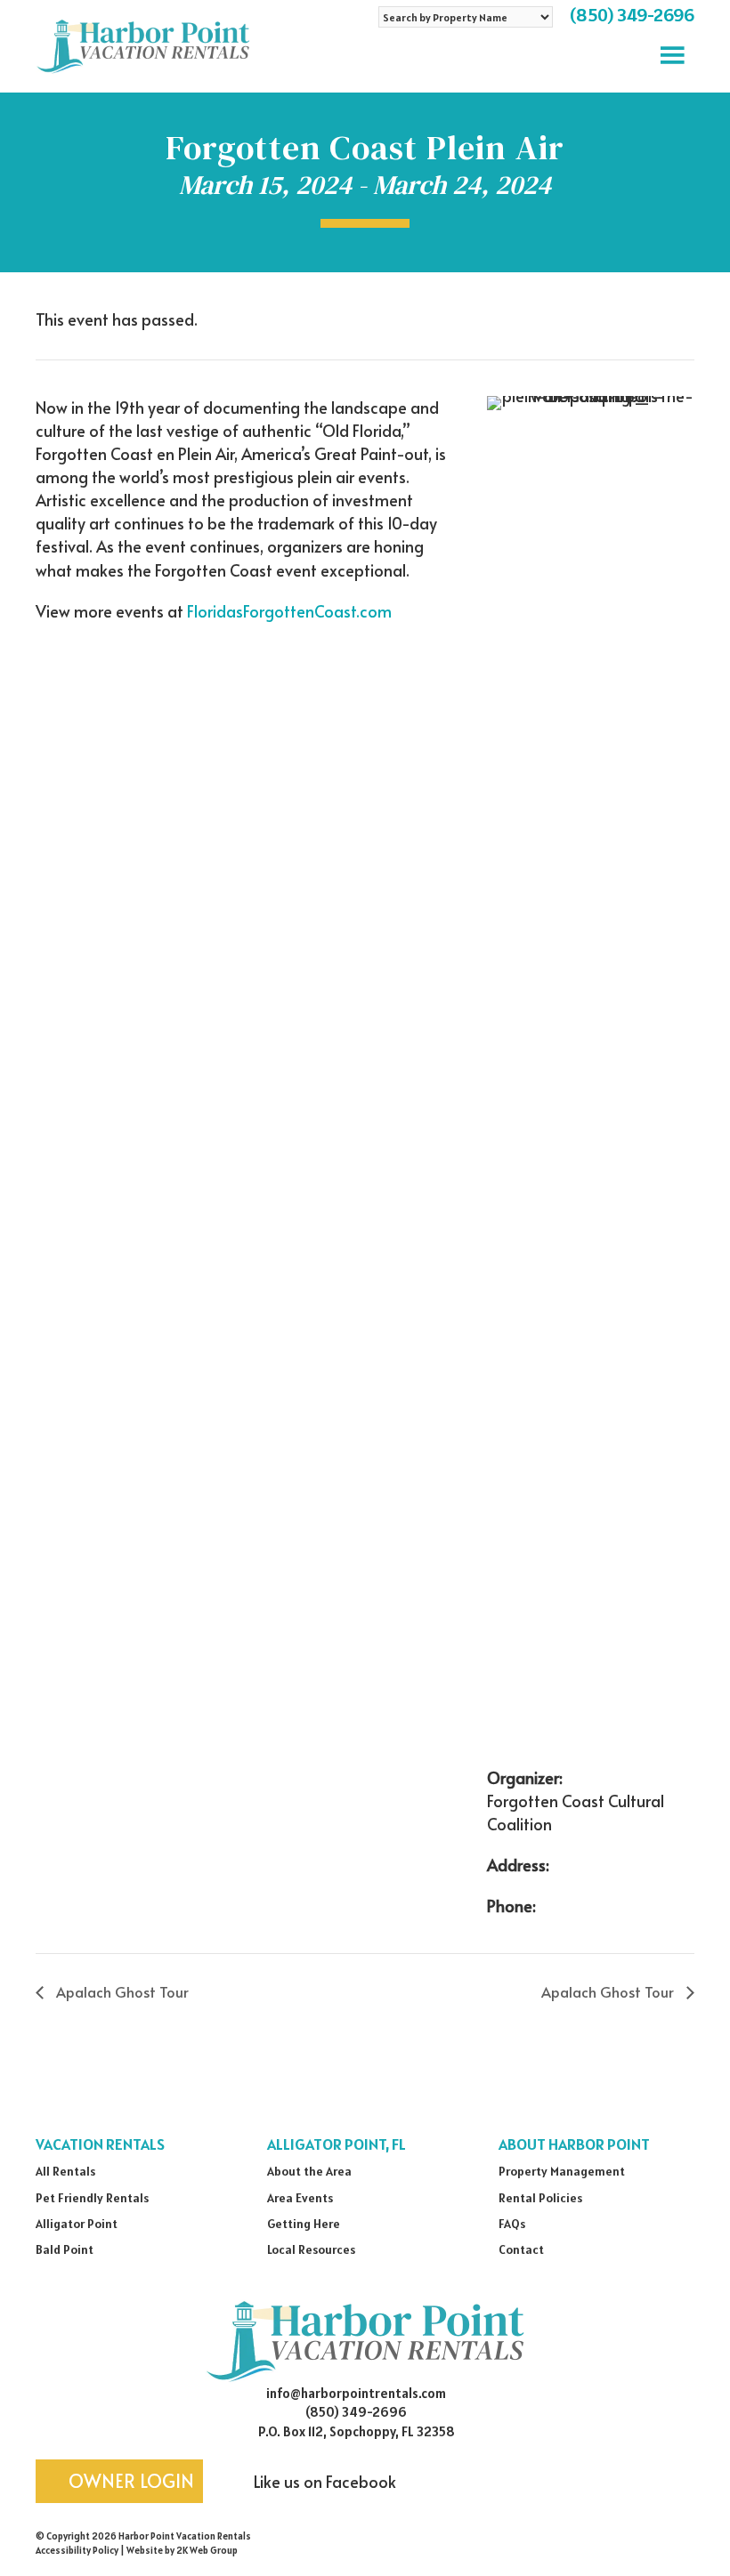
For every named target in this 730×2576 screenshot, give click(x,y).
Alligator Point (77, 2224)
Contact (521, 2249)
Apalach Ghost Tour (121, 1991)
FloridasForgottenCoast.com (289, 611)
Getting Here (304, 2224)
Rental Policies (540, 2198)
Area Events (300, 2198)
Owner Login (129, 2481)
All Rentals (65, 2171)
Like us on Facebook (323, 2481)
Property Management (562, 2171)
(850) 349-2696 (632, 15)
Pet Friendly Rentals (92, 2198)
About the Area (309, 2171)
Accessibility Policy (77, 2550)
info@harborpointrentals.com (356, 2393)
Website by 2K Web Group (182, 2550)
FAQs (512, 2224)
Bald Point (65, 2249)
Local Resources (311, 2249)
